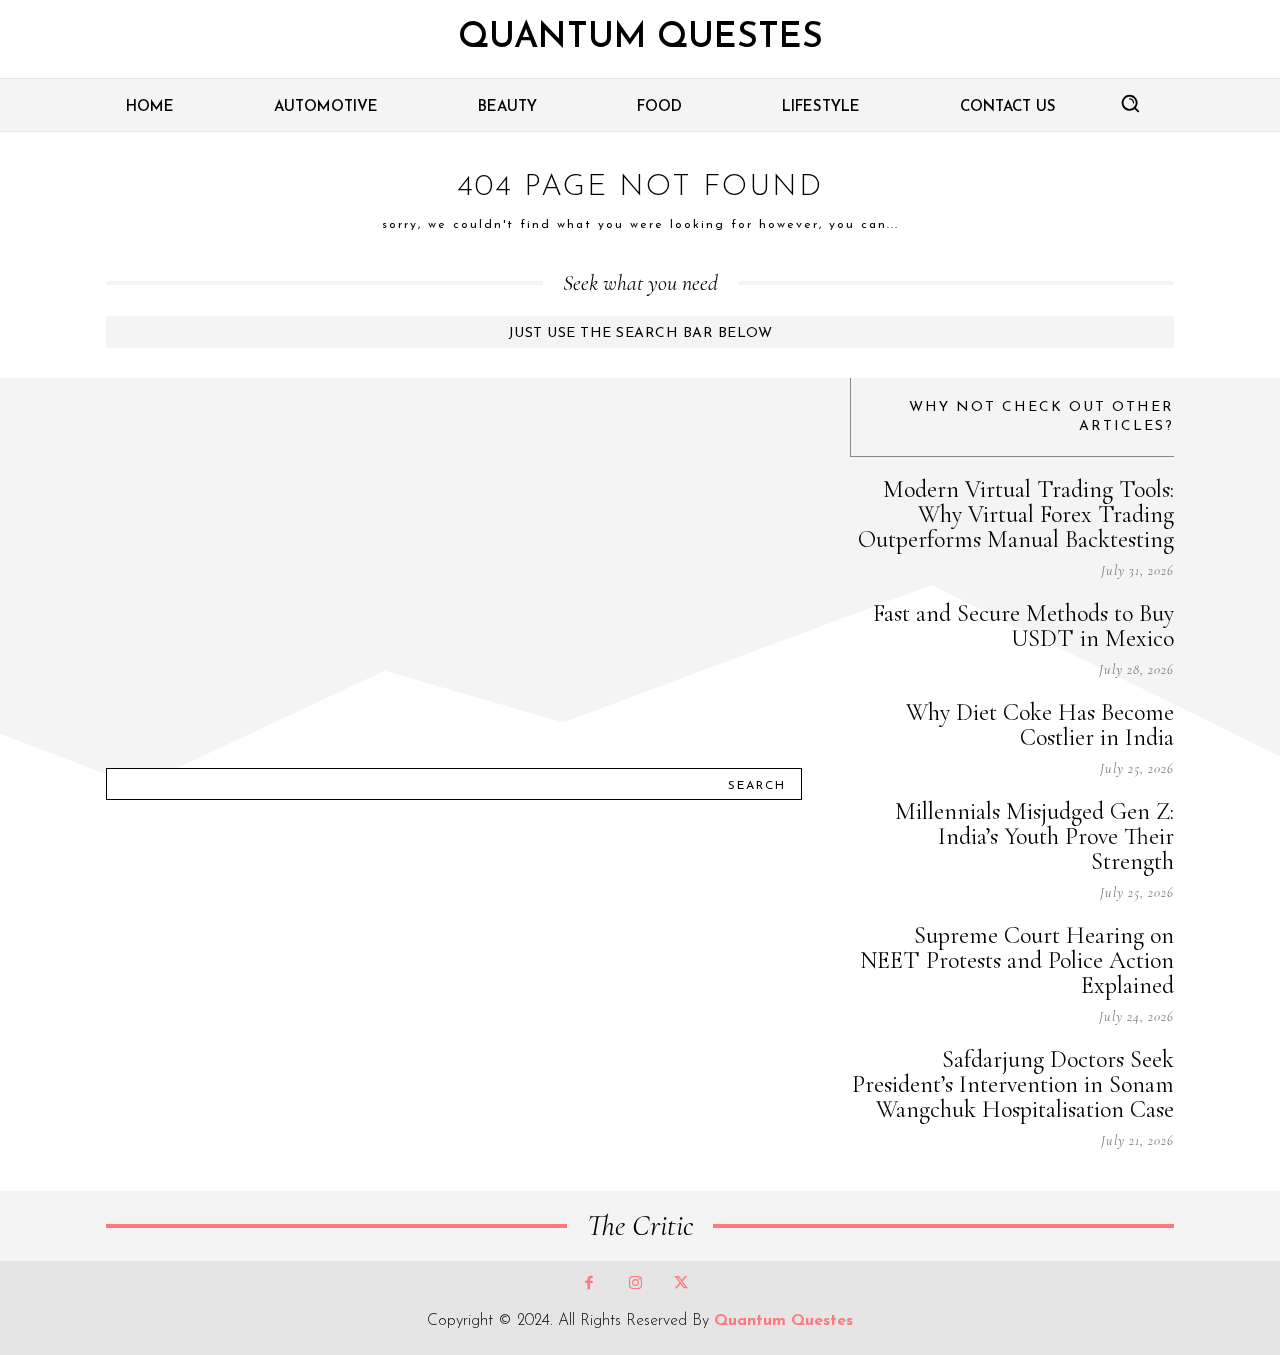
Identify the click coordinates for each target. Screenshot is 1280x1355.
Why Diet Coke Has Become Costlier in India (1040, 725)
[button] (1130, 103)
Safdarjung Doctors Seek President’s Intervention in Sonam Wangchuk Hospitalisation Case (1013, 1084)
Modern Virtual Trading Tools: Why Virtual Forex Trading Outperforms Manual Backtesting (1016, 514)
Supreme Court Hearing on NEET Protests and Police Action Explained (1017, 960)
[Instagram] (635, 1284)
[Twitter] (681, 1284)
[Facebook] (589, 1284)
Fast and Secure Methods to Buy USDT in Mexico (1023, 626)
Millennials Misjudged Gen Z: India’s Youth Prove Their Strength (1034, 836)
